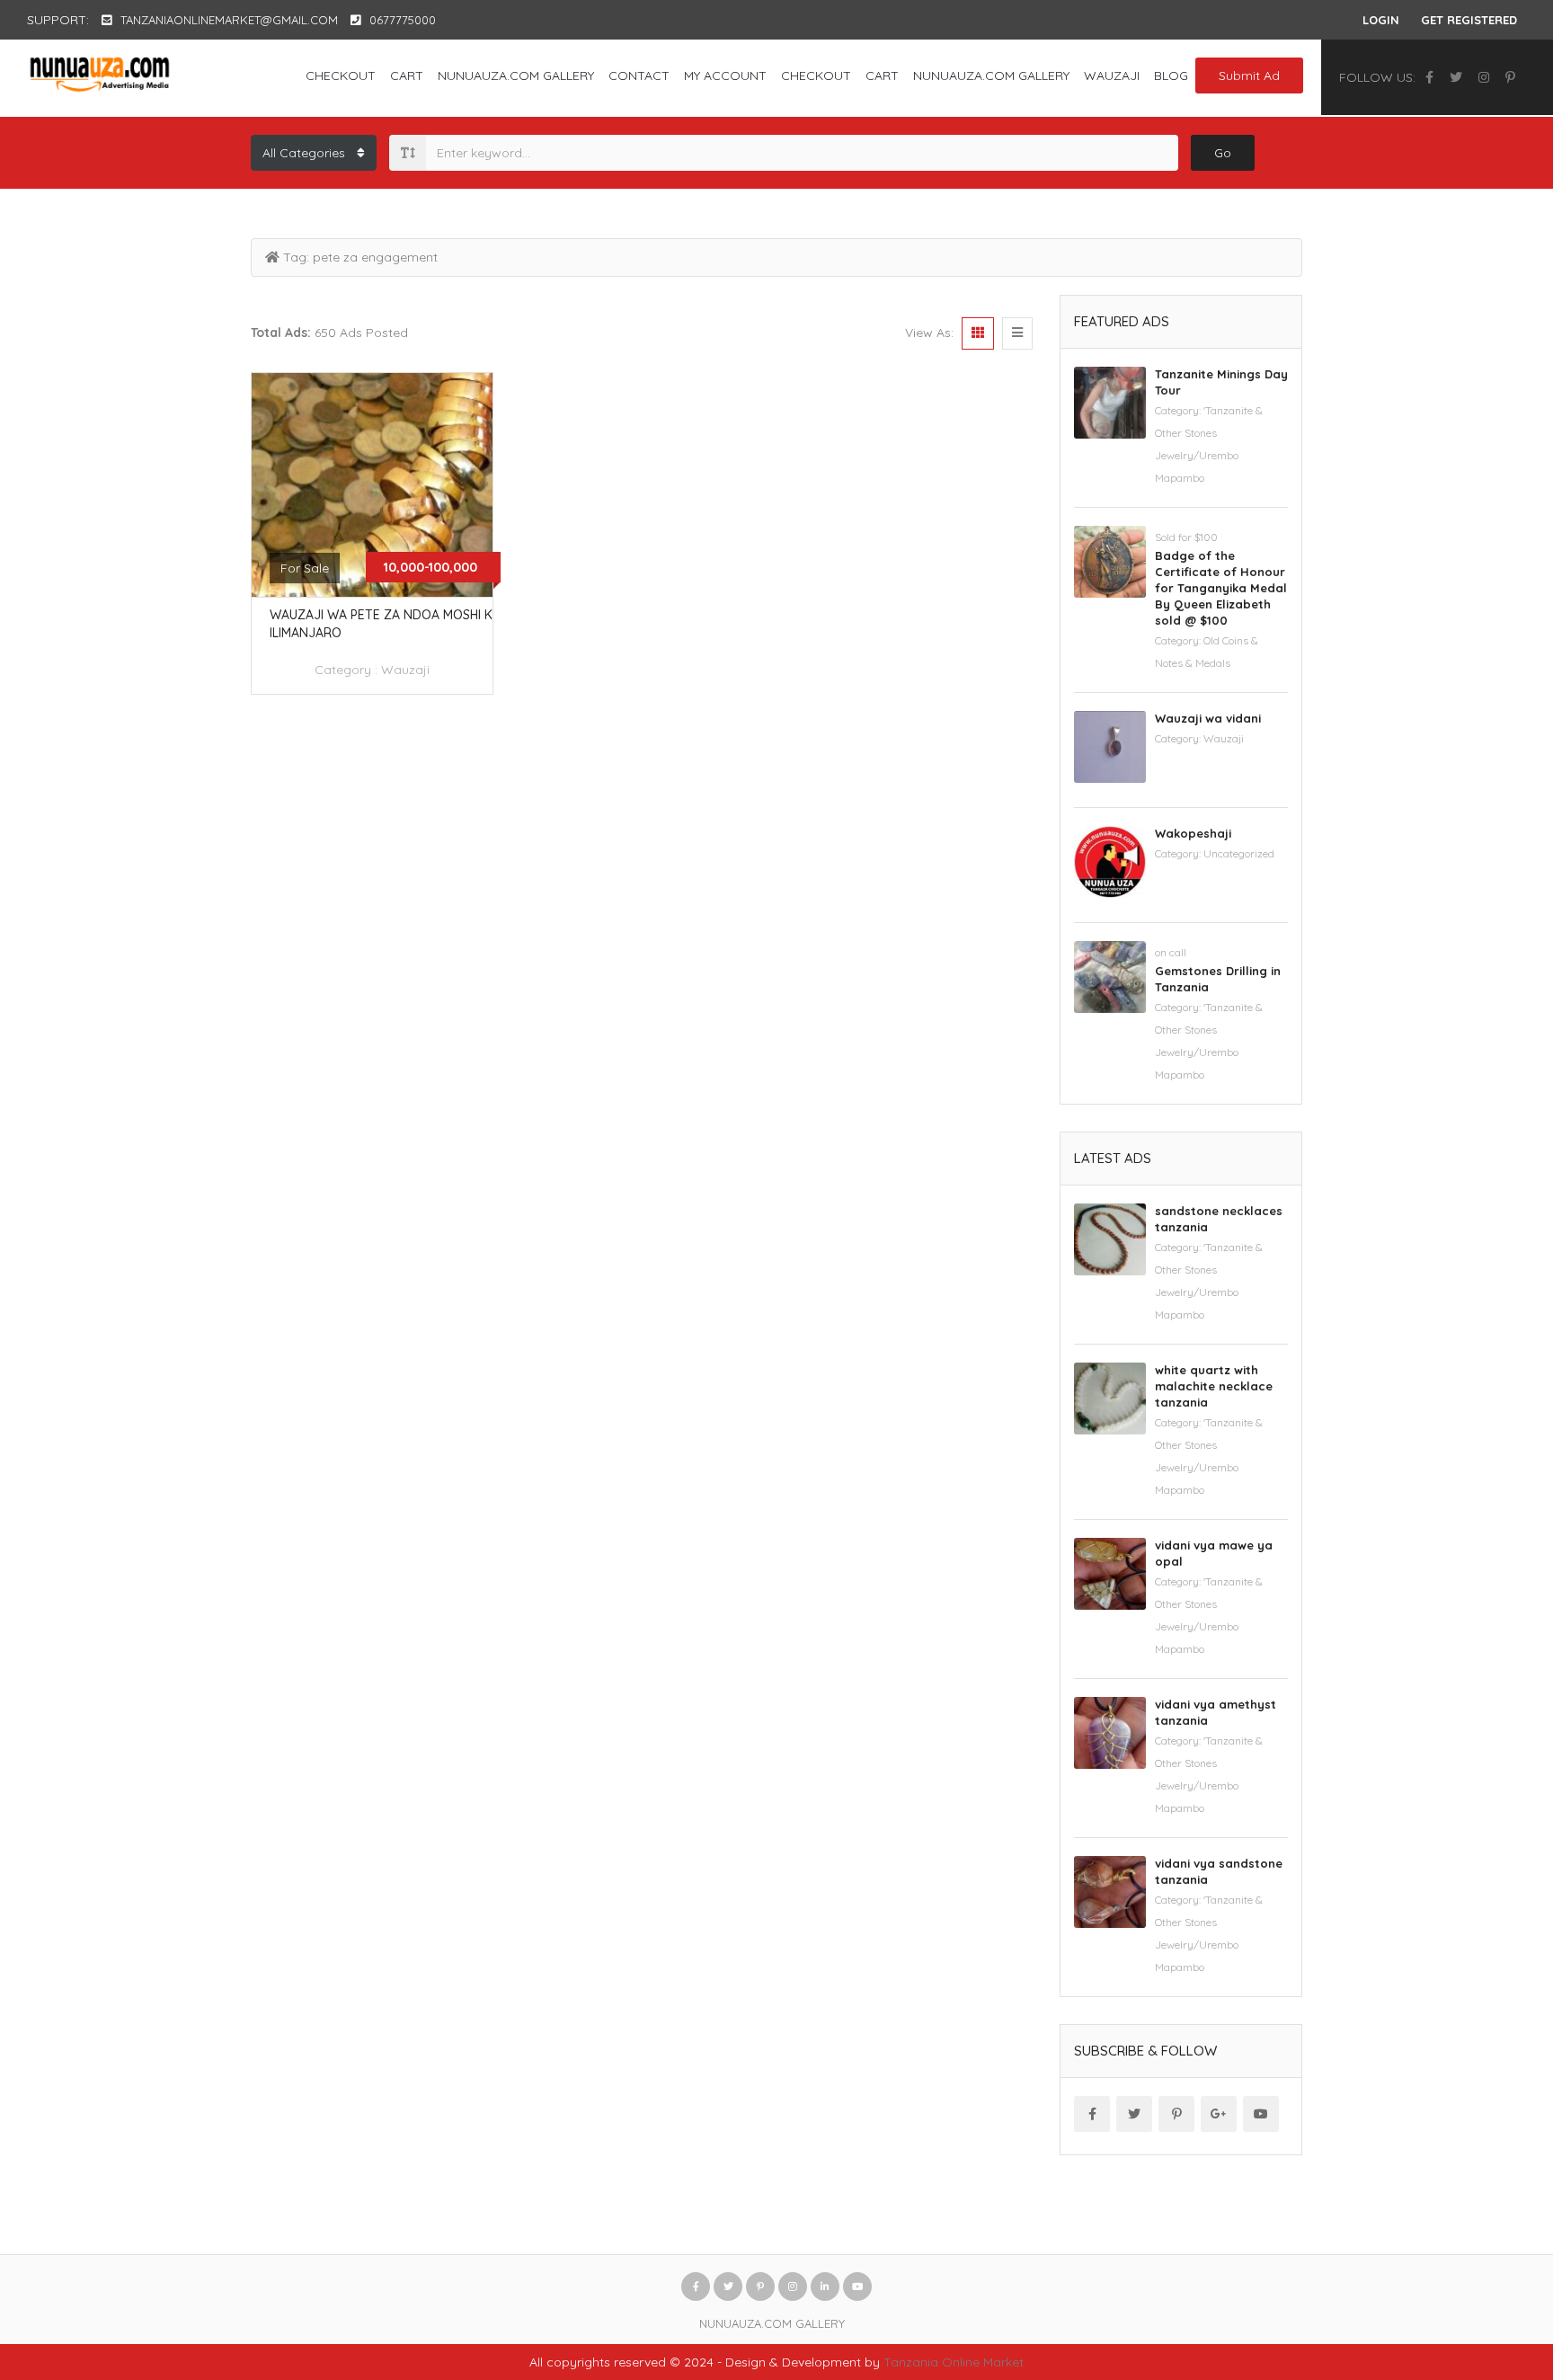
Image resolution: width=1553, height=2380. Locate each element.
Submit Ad (1249, 75)
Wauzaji (405, 670)
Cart (407, 75)
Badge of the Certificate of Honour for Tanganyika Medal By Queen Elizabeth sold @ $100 (1221, 588)
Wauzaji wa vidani (1208, 718)
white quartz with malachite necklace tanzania (1214, 1386)
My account (725, 75)
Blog (1171, 75)
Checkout (341, 75)
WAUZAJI (1112, 75)
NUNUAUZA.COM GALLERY (516, 75)
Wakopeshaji (1193, 833)
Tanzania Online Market (954, 2362)
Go (1223, 153)
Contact (639, 75)
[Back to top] (1495, 2268)
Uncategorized (1239, 853)
